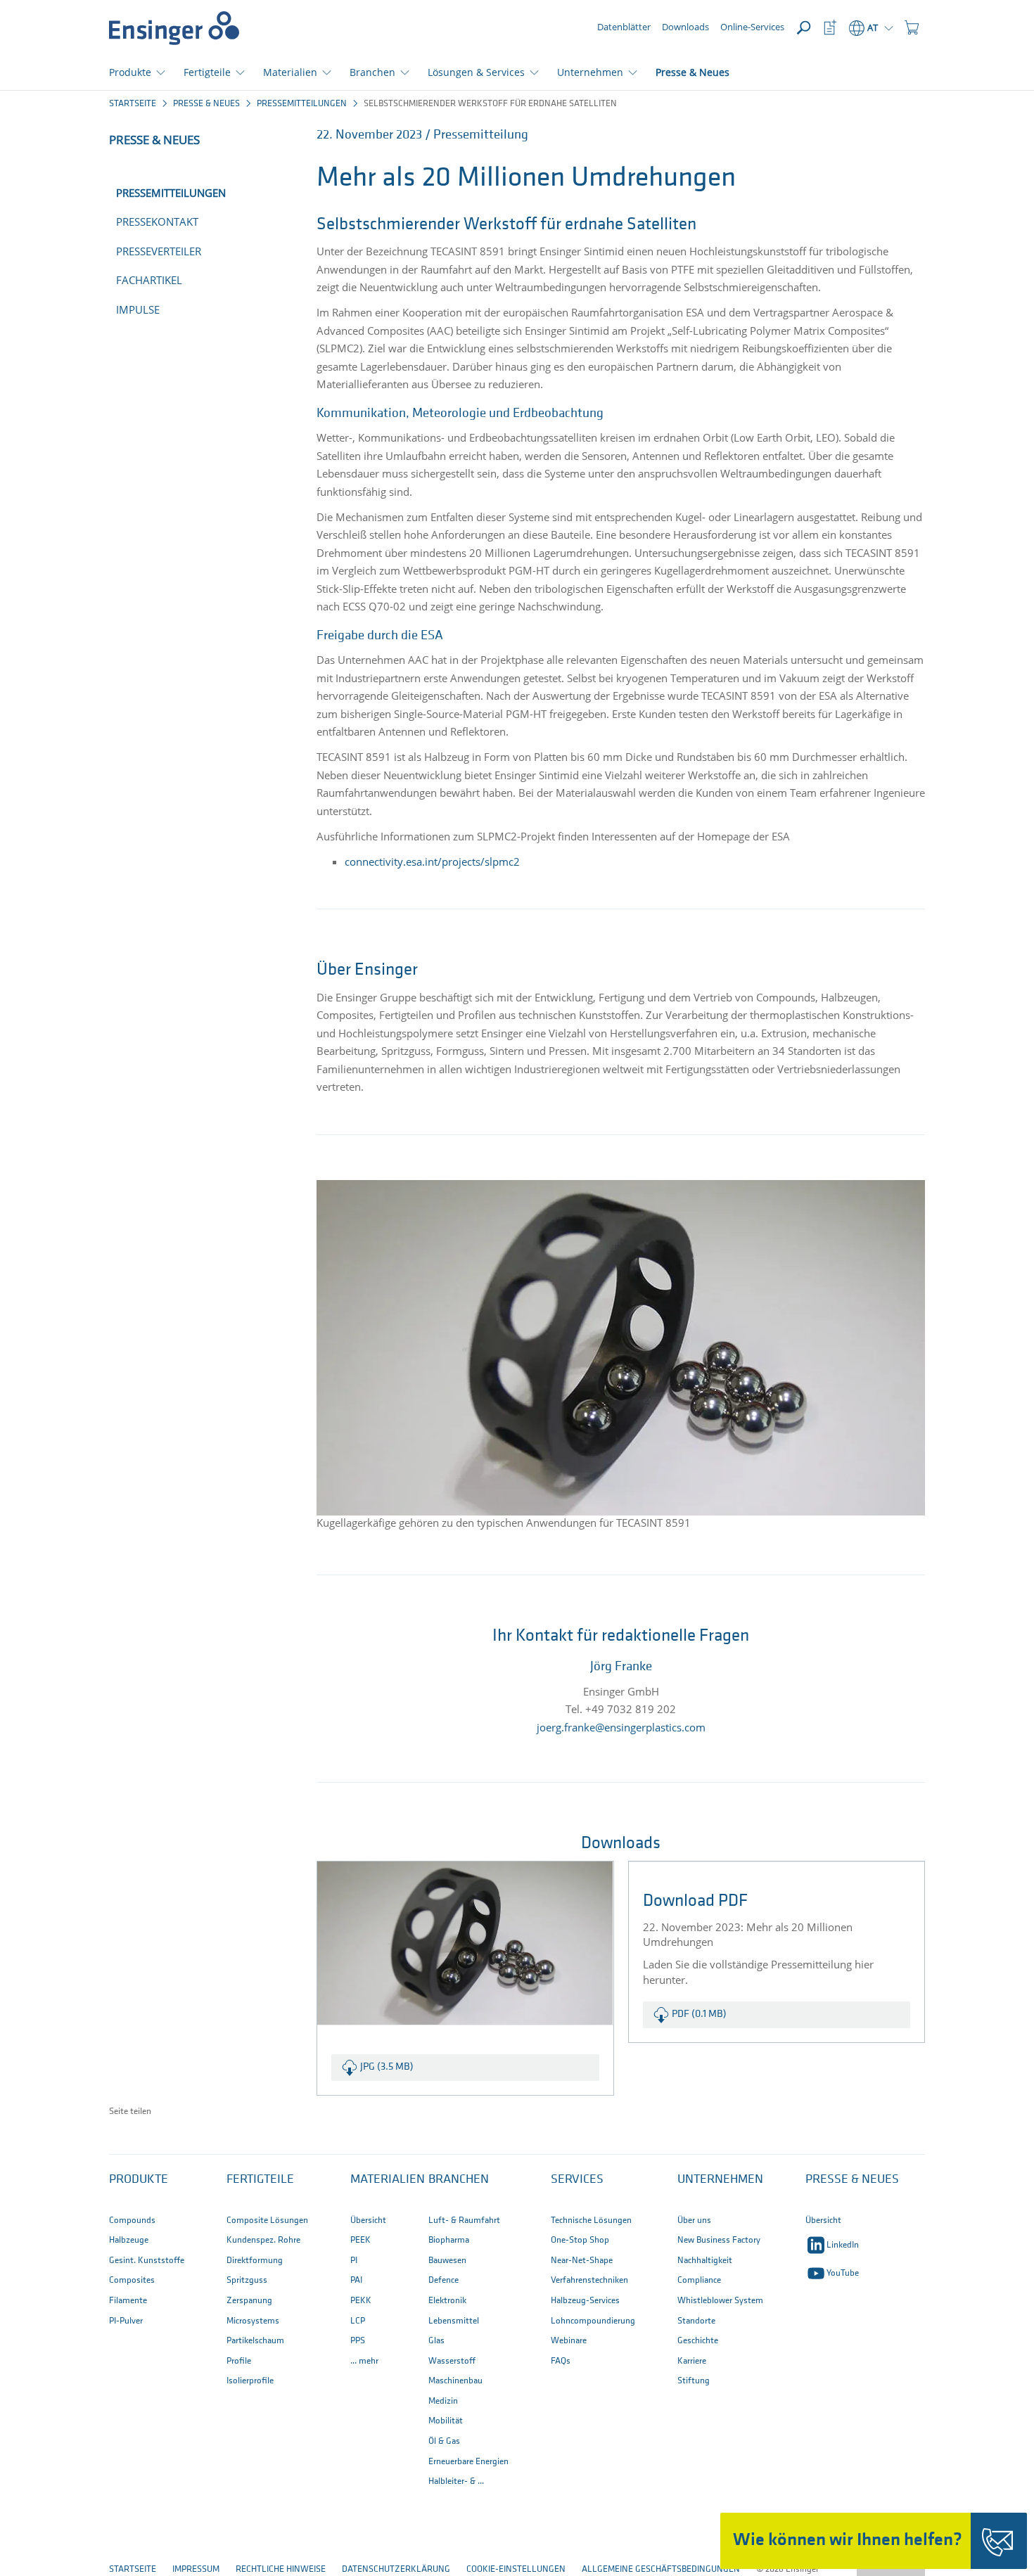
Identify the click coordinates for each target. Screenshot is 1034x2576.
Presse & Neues (692, 72)
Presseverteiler (159, 251)
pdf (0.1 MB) (699, 2014)
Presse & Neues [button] (852, 2180)
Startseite (133, 104)
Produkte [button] (130, 72)
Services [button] (577, 2180)
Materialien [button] (290, 72)
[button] (912, 28)
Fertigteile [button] (207, 72)
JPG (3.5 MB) (387, 2067)
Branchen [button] (372, 72)
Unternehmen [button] (590, 72)
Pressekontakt (157, 222)
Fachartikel (149, 280)
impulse (138, 309)
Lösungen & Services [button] (476, 72)
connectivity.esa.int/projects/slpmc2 (432, 861)
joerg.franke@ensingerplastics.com (621, 1727)
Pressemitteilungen (302, 104)
